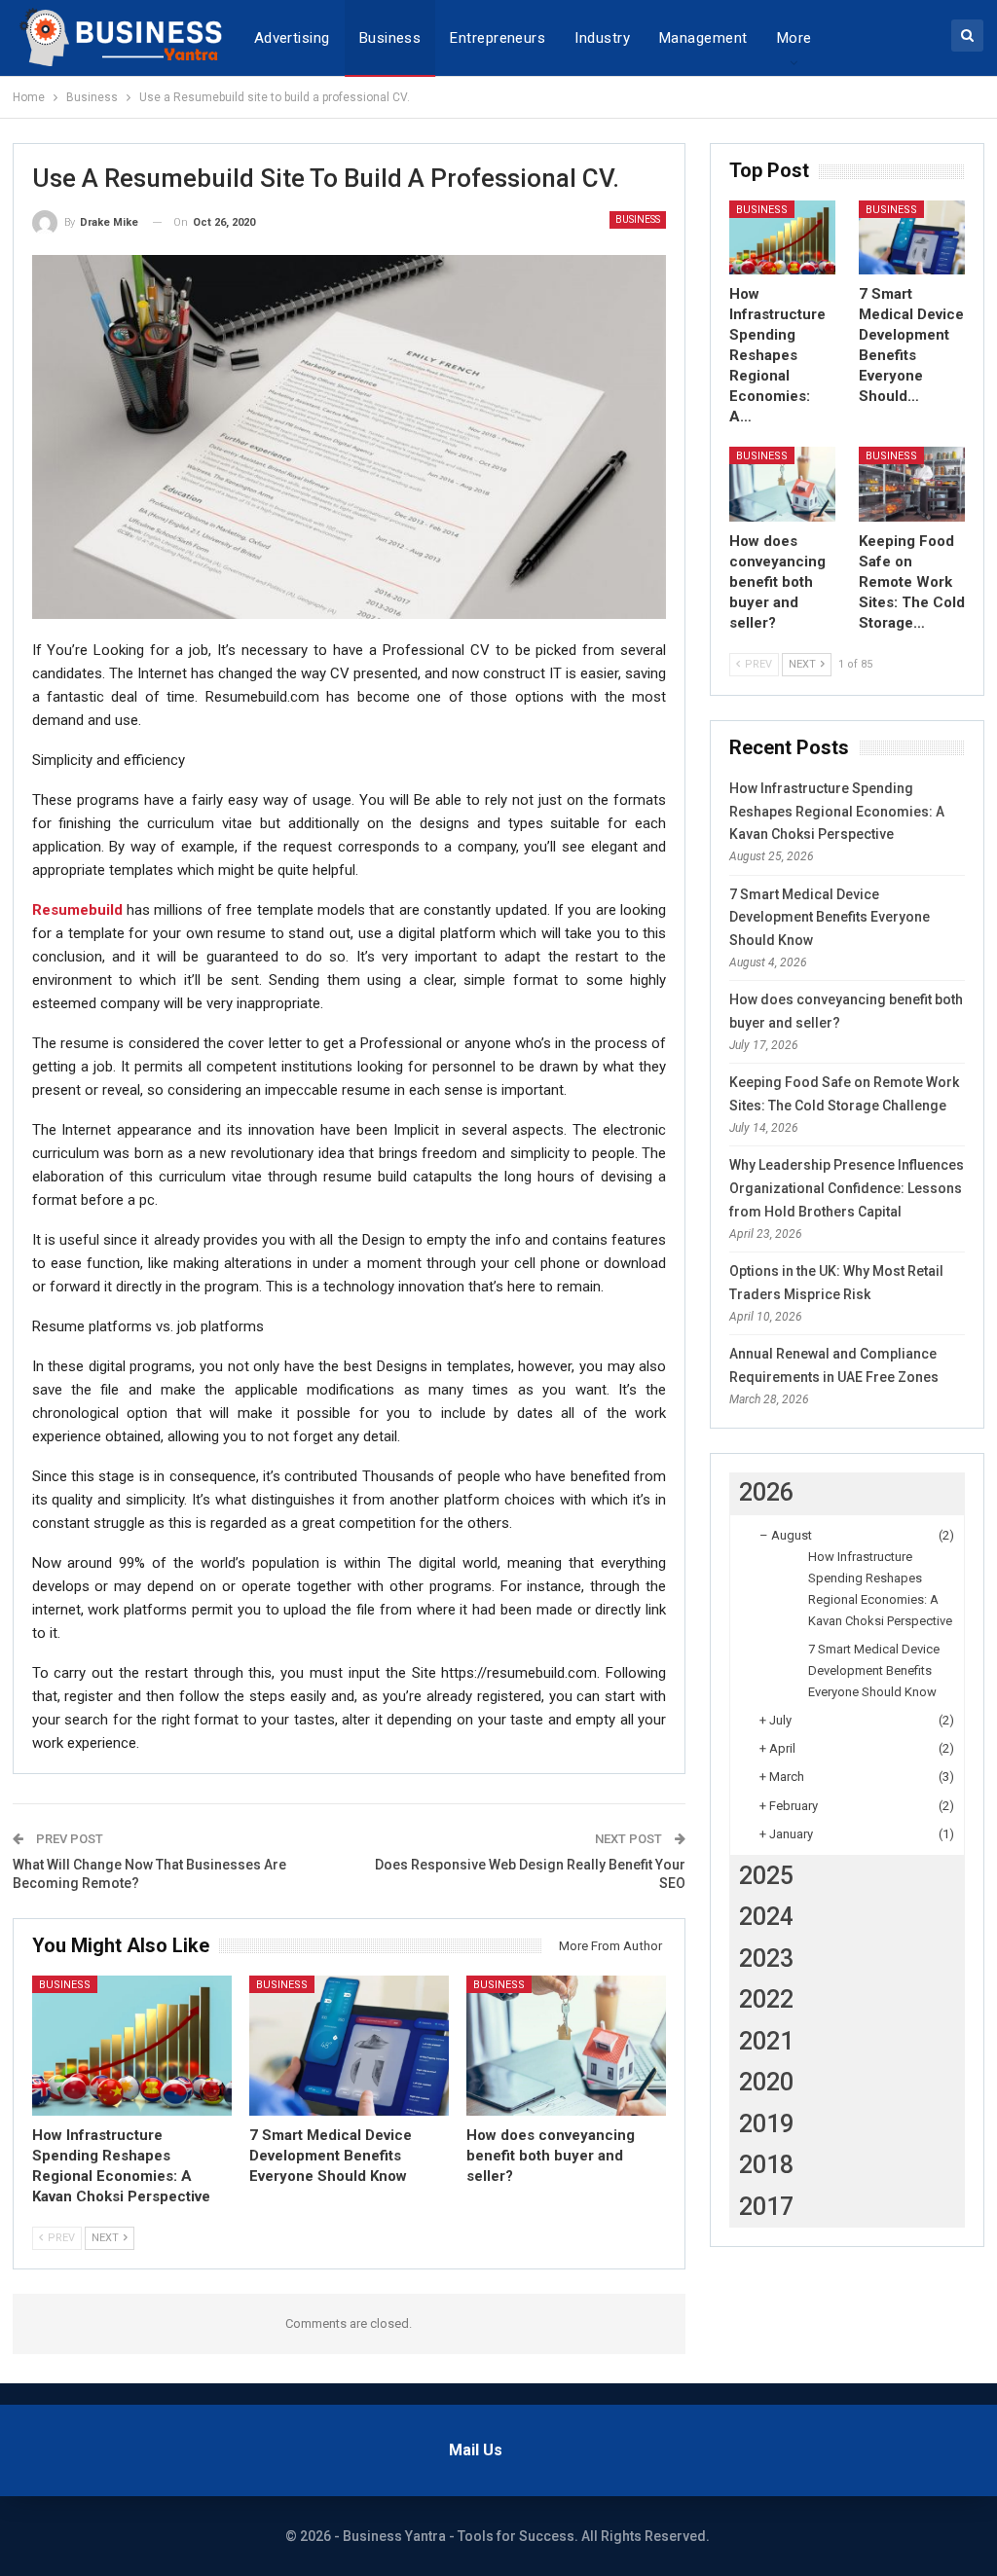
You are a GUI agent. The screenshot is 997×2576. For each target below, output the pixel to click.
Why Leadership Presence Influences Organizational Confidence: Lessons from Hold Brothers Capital (847, 1188)
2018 (766, 2165)
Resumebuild (77, 910)
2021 (766, 2041)
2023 (766, 1959)
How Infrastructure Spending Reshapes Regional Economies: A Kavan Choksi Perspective (837, 812)
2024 (766, 1917)
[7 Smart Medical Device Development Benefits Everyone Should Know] (349, 2046)
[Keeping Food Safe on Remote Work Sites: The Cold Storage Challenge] (912, 484)
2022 (766, 1999)
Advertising (292, 38)
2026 (766, 1492)
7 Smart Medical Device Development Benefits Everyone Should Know (830, 918)
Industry (602, 38)
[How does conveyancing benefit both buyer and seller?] (566, 2046)
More (794, 38)
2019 (766, 2124)
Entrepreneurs (498, 38)
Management (703, 38)
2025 (766, 1876)
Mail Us (476, 2450)
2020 (766, 2082)
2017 (766, 2207)
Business (390, 38)
